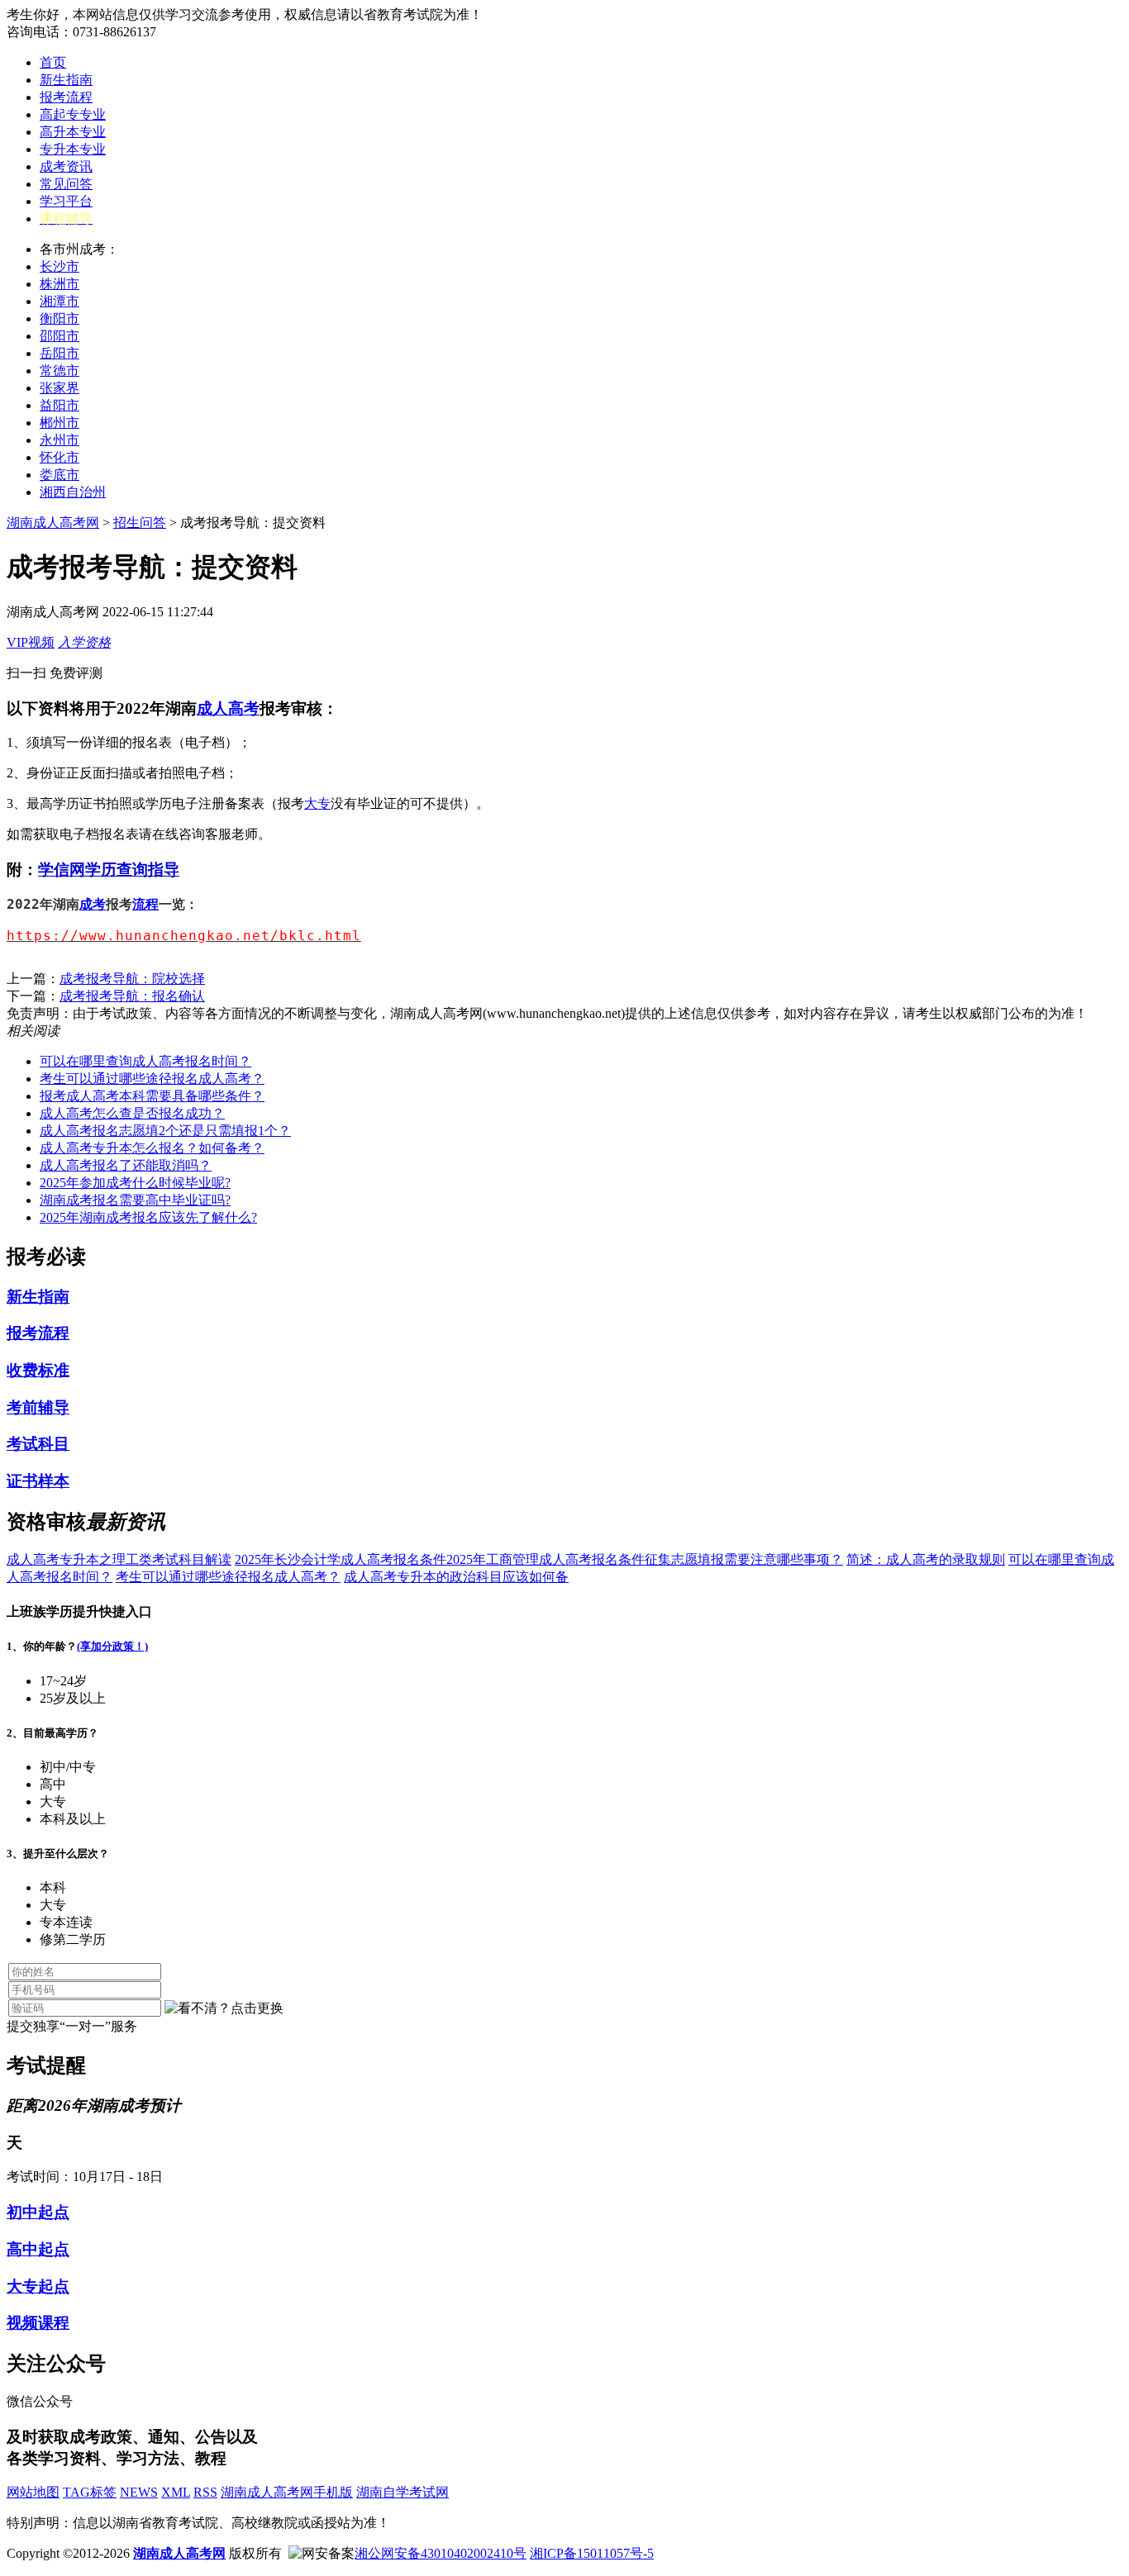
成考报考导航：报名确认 (132, 996)
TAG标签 (90, 2492)
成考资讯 (66, 166)
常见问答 (66, 184)
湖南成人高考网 (53, 523)
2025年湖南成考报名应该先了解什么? (148, 1217)
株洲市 (60, 284)
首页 (53, 62)
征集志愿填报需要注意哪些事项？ (744, 1559)
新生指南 (66, 80)
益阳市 (60, 405)
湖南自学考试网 (403, 2492)
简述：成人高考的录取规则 (926, 1559)
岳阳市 (60, 353)
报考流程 (66, 97)
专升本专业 (73, 149)
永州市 (60, 440)
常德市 (60, 371)
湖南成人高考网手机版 (287, 2492)
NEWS (139, 2492)
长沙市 (60, 266)
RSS (205, 2492)
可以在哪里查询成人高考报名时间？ (145, 1061)
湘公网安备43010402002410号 (441, 2553)
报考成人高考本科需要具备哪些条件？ (152, 1096)
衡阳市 (60, 318)
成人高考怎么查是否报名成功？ (132, 1113)
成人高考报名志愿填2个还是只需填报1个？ (165, 1131)
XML (176, 2492)
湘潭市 (60, 301)
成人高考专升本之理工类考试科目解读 (119, 1559)
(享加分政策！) (112, 1646)
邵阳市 (60, 336)
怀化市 (60, 457)
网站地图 (33, 2492)
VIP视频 (31, 642)
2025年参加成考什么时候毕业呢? (135, 1183)
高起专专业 (73, 114)
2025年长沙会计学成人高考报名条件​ (341, 1559)
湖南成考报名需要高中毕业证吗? (135, 1200)
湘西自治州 (73, 492)
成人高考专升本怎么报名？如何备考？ (152, 1148)
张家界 (60, 388)
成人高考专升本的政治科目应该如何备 (456, 1577)
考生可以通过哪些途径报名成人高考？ (152, 1079)
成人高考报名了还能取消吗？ (126, 1165)
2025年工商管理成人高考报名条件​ (545, 1559)
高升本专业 (73, 132)
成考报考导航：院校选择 (132, 979)
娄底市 (60, 475)
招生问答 (140, 523)
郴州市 (60, 423)
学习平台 (66, 201)
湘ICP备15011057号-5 (592, 2553)
